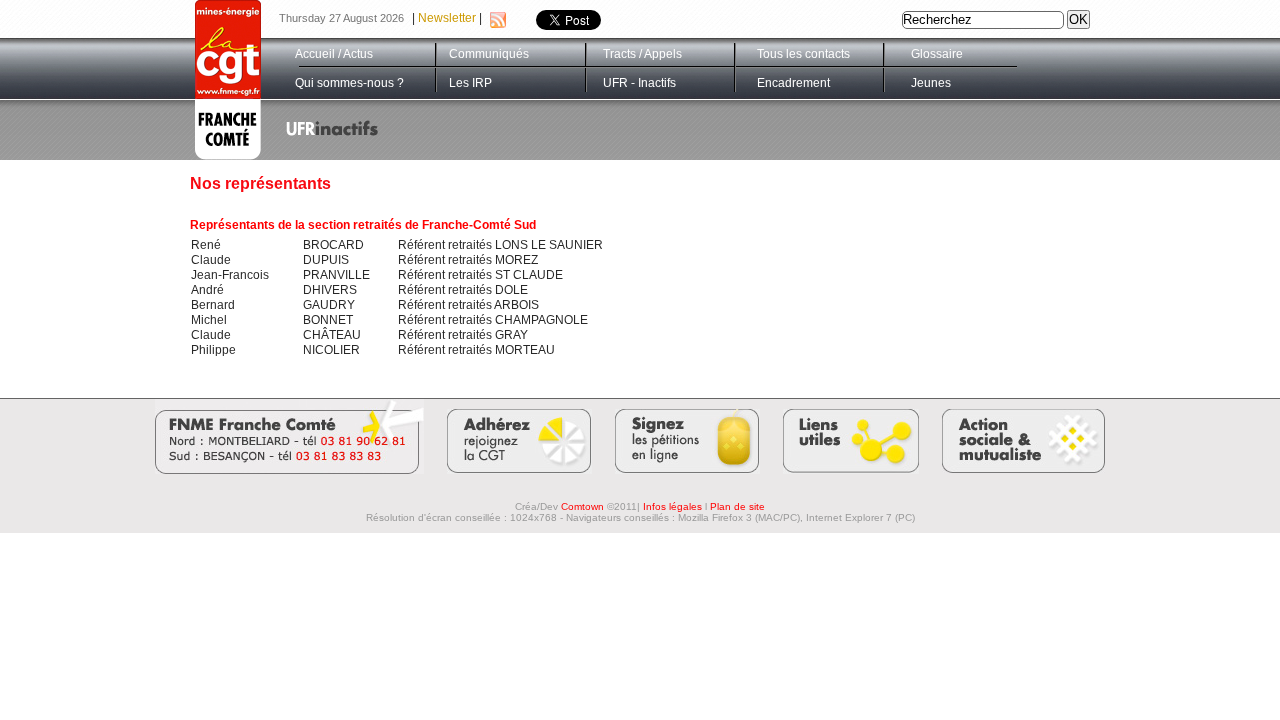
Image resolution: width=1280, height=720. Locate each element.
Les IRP (470, 83)
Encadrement (793, 83)
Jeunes (931, 83)
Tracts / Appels (642, 54)
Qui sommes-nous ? (349, 83)
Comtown (582, 506)
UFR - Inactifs (639, 83)
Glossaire (937, 54)
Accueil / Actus (334, 54)
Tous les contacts (803, 54)
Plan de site (737, 506)
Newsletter (447, 18)
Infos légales (672, 506)
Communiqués (489, 54)
